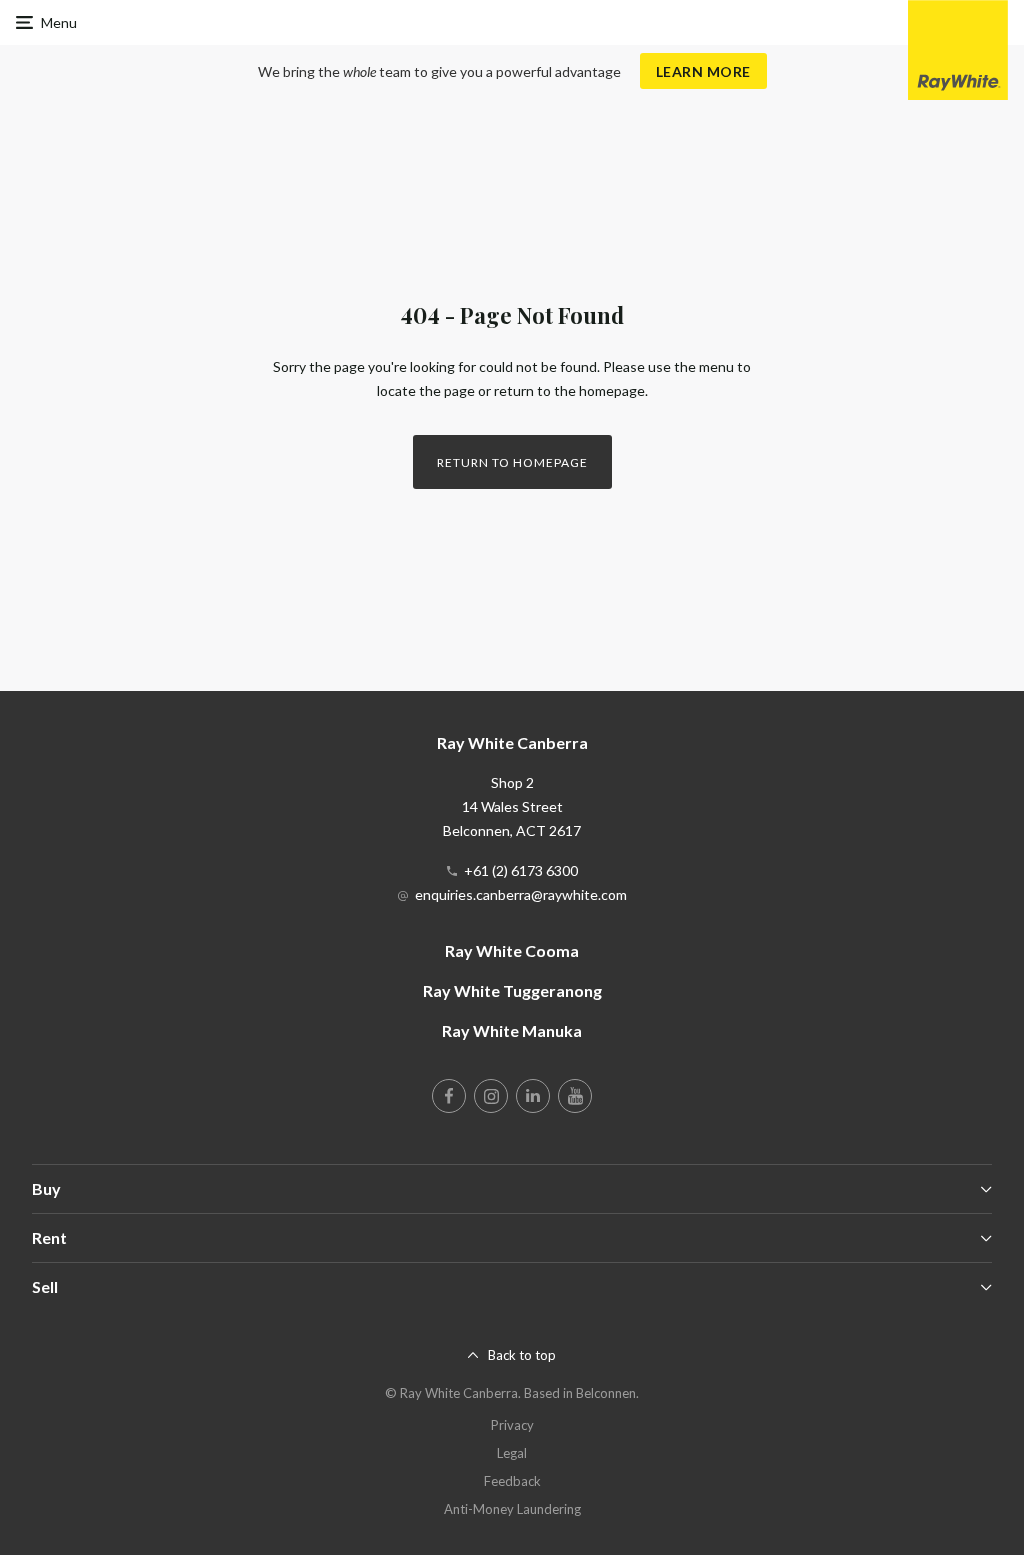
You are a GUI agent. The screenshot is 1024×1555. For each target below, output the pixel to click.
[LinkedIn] (533, 1096)
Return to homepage (512, 462)
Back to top (522, 1355)
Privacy (512, 1425)
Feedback (512, 1481)
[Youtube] (575, 1096)
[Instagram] (491, 1096)
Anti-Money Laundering (512, 1509)
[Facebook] (449, 1096)
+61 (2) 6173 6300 (521, 870)
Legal (512, 1453)
